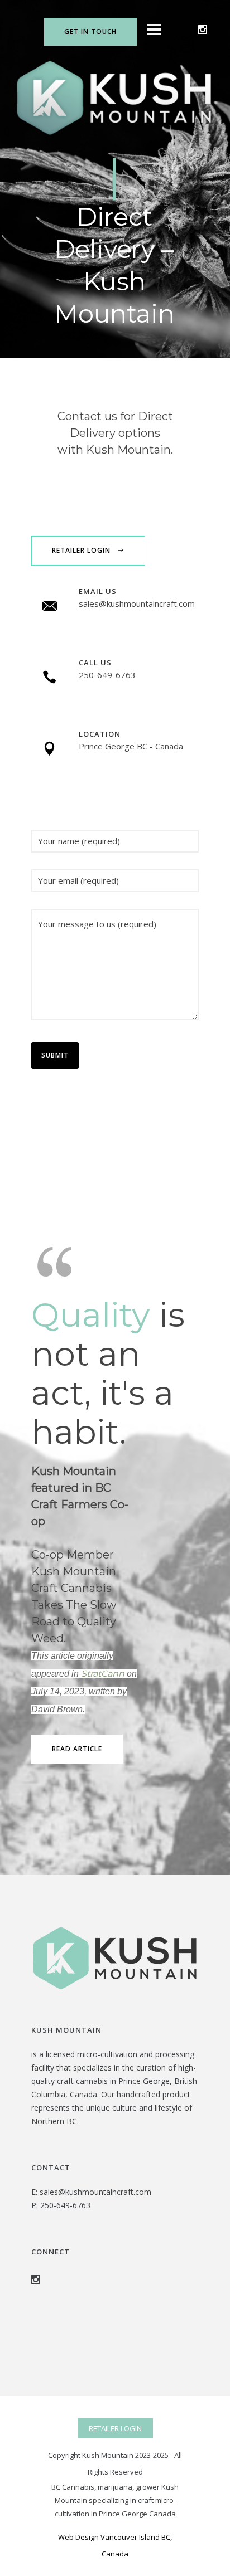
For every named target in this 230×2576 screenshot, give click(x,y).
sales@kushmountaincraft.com (95, 2192)
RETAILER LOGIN (115, 2428)
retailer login (81, 550)
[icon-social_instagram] (203, 30)
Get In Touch (90, 31)
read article (77, 1749)
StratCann (103, 1674)
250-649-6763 (65, 2205)
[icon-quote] (56, 1260)
